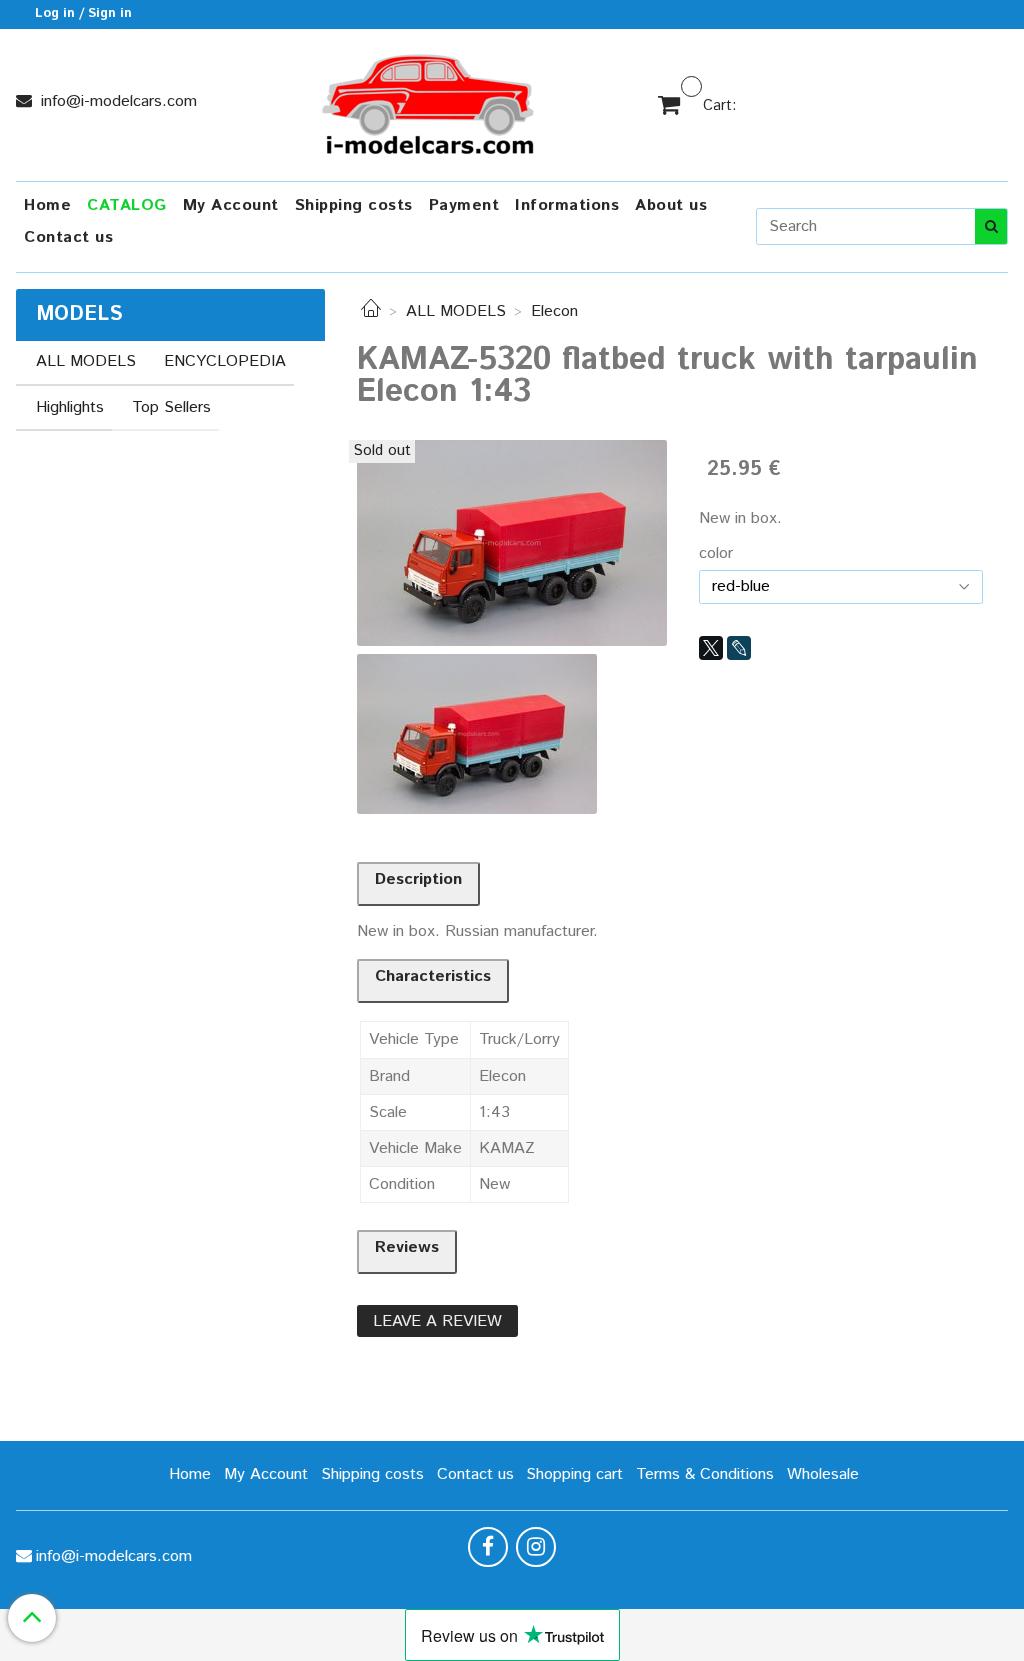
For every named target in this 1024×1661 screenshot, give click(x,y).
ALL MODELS (456, 311)
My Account (231, 205)
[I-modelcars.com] (430, 100)
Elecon (554, 311)
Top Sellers (171, 407)
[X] (711, 648)
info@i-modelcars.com (116, 101)
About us (671, 205)
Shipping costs (354, 205)
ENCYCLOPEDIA (225, 361)
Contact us (68, 237)
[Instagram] (536, 1547)
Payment (464, 205)
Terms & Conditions (705, 1474)
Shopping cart (574, 1474)
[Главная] (371, 311)
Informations (567, 205)
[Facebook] (488, 1547)
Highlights (70, 407)
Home (47, 205)
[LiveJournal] (739, 648)
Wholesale (823, 1474)
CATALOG (127, 205)
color (716, 554)
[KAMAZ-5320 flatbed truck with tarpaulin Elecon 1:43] (511, 542)
